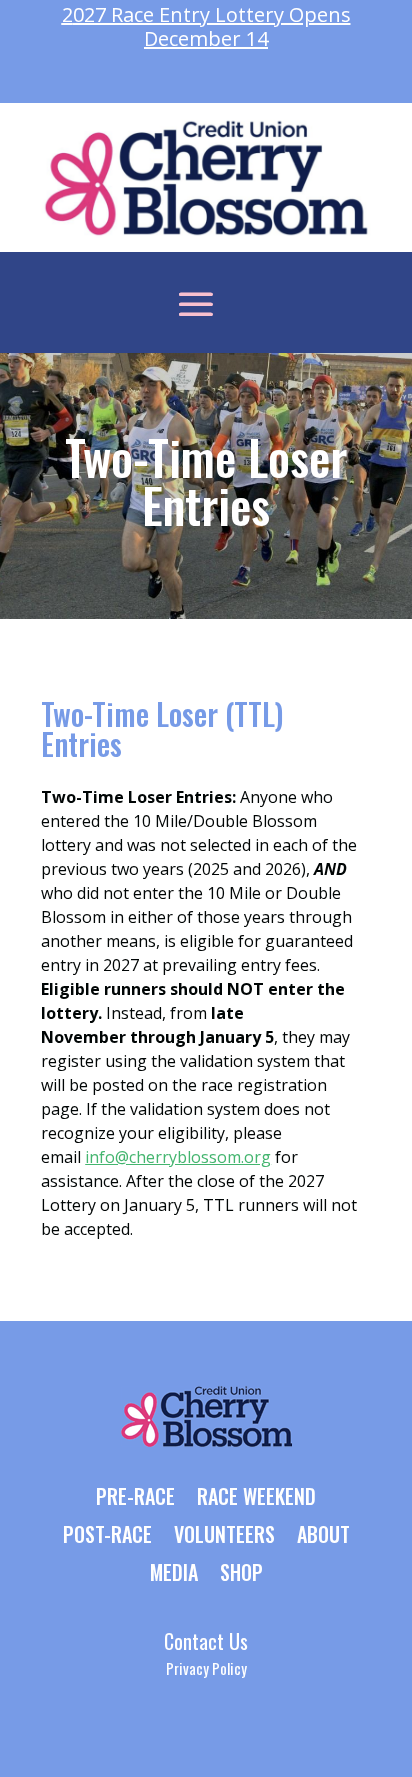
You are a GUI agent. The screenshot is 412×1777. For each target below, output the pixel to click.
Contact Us (206, 1641)
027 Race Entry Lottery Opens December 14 (206, 26)
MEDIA (174, 1574)
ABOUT (323, 1536)
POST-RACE (107, 1536)
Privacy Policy (206, 1668)
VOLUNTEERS (224, 1536)
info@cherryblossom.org (178, 1157)
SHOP (241, 1574)
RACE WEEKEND (256, 1498)
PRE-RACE (135, 1498)
